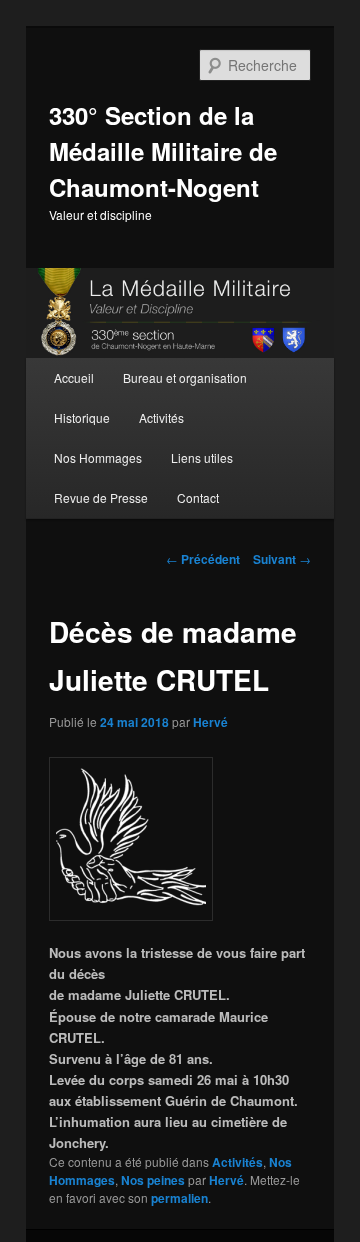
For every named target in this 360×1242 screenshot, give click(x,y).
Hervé (210, 722)
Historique (82, 417)
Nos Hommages (98, 457)
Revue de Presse (101, 497)
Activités (161, 417)
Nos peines (153, 1180)
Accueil (74, 377)
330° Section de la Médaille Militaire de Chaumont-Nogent (163, 151)
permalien (179, 1198)
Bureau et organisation (185, 377)
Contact (198, 497)
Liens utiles (202, 457)
